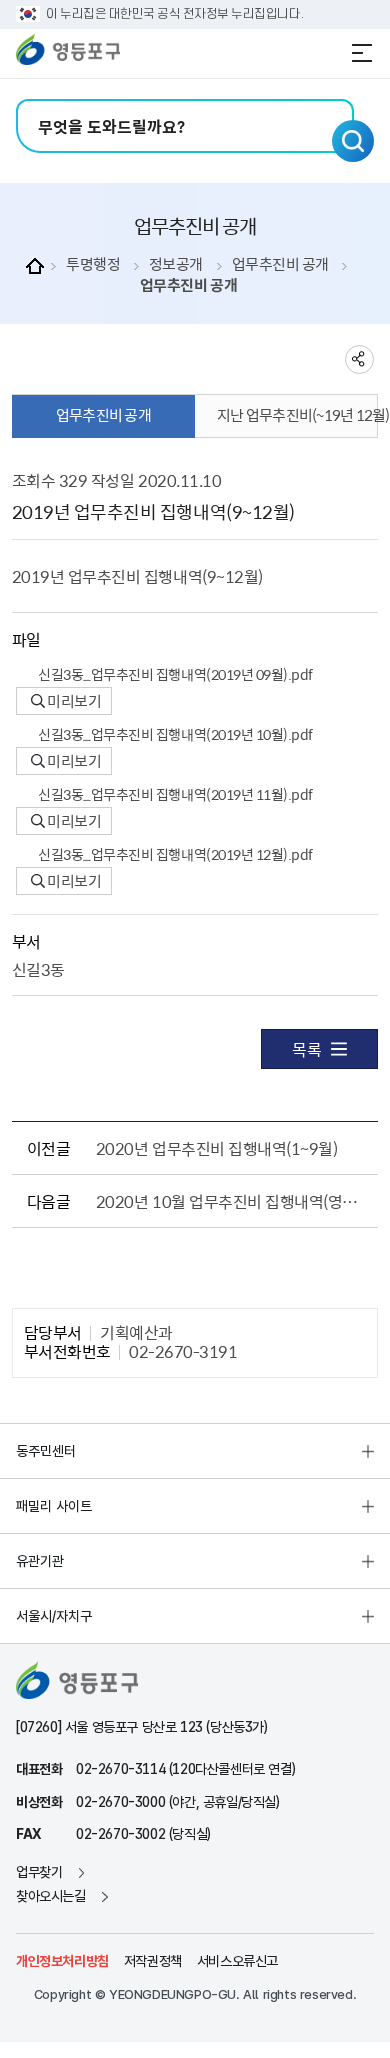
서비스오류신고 (237, 1961)
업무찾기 (39, 1872)
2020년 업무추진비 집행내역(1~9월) (216, 1148)
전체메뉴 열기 (362, 53)
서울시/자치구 (54, 1616)
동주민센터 (46, 1451)
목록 (306, 1049)
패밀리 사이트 (54, 1506)
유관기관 (40, 1561)
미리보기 (73, 701)
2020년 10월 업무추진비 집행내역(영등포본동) (233, 1201)
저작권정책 (153, 1961)
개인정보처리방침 (62, 1961)
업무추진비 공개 (280, 264)
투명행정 (93, 264)
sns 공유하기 (359, 359)
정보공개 (176, 264)
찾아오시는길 (51, 1896)
